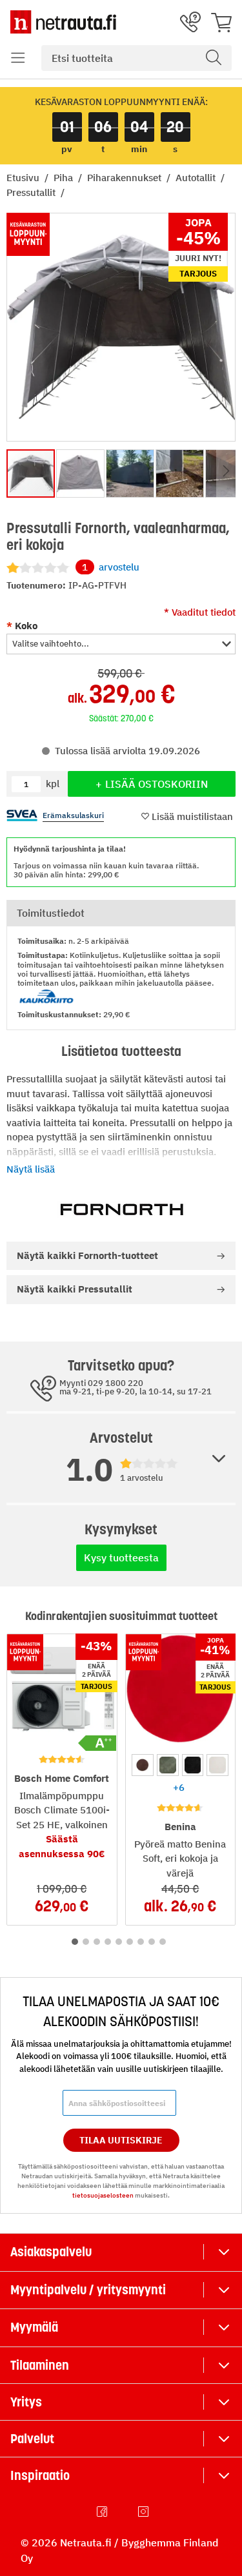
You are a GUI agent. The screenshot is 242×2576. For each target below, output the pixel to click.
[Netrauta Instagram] (145, 2512)
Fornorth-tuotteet (87, 1255)
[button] (18, 58)
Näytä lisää (31, 1169)
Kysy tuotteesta (121, 1557)
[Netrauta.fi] (63, 22)
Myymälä (34, 2327)
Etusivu (24, 178)
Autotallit (197, 178)
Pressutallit (32, 192)
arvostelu (111, 567)
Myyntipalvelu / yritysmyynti (88, 2290)
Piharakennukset (126, 178)
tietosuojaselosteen (103, 2195)
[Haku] (214, 58)
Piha (65, 178)
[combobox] (136, 58)
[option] (143, 1765)
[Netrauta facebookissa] (103, 2512)
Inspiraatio (40, 2475)
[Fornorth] (121, 1209)
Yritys (26, 2402)
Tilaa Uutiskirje (121, 2140)
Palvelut (32, 2439)
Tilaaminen (40, 2365)
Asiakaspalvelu (51, 2252)
